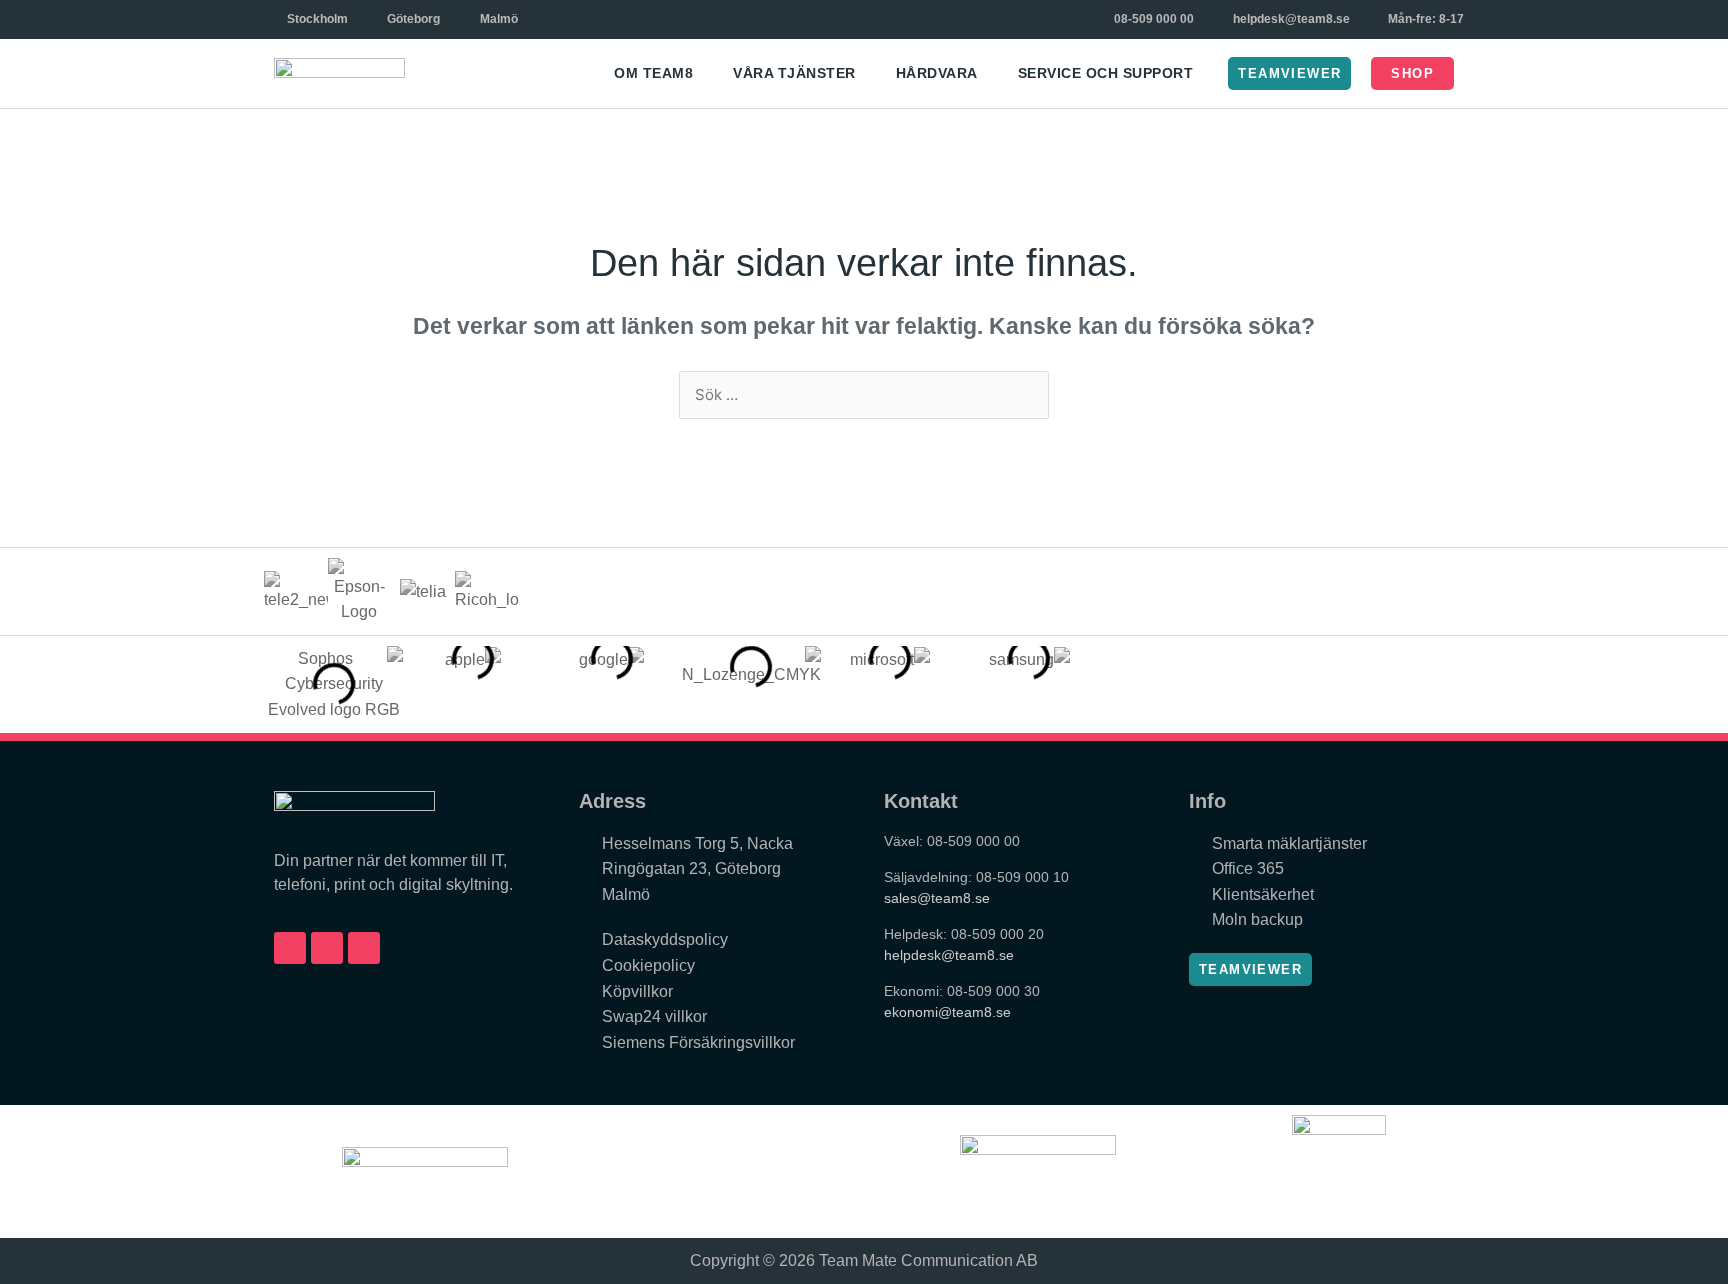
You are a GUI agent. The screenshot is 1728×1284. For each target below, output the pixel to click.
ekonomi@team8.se (947, 1012)
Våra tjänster (794, 73)
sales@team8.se (937, 898)
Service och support (1106, 73)
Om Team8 (653, 73)
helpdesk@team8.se (949, 955)
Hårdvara (937, 73)
